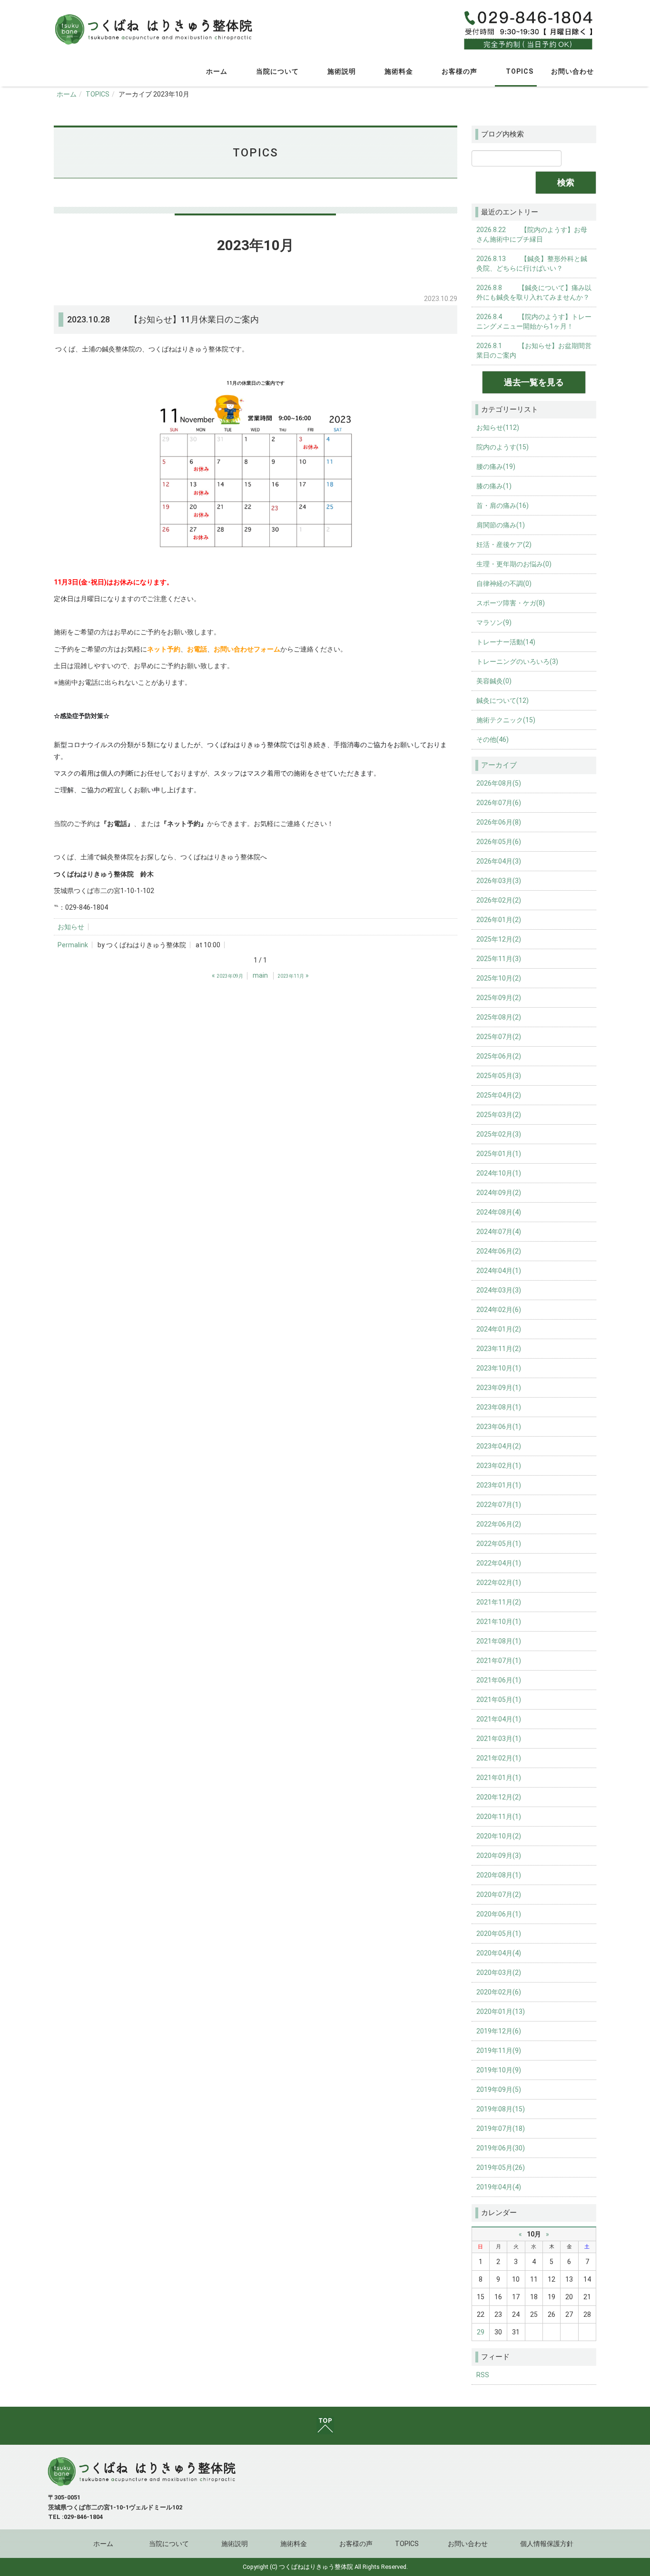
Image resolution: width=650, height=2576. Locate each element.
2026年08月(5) (499, 783)
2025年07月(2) (499, 1037)
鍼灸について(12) (502, 700)
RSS (483, 2375)
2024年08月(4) (499, 1212)
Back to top (325, 2426)
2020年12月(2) (499, 1797)
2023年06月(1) (499, 1427)
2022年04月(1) (499, 1563)
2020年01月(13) (501, 2012)
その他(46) (492, 739)
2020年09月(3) (499, 1856)
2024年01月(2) (499, 1329)
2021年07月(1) (499, 1661)
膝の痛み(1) (494, 486)
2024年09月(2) (499, 1193)
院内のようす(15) (502, 447)
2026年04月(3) (499, 861)
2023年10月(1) (499, 1368)
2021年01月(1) (499, 1778)
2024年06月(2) (499, 1251)
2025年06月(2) (499, 1056)
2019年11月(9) (499, 2051)
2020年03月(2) (499, 1973)
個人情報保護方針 (547, 2544)
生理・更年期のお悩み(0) (514, 564)
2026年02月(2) (499, 900)
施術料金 (397, 71)
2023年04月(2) (499, 1446)
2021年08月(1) (499, 1641)
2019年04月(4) (499, 2187)
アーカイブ (499, 765)
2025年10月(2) (499, 978)
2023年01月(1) (499, 1485)
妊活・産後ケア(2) (504, 544)
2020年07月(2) (499, 1895)
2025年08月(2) (499, 1017)
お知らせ (71, 927)
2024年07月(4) (499, 1232)
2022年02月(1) (499, 1583)
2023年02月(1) (499, 1466)
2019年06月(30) (501, 2148)
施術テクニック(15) (506, 720)
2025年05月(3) (499, 1076)
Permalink (73, 945)
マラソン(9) (494, 622)
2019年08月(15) (501, 2109)
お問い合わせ (572, 71)
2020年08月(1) (499, 1875)
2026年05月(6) (499, 842)
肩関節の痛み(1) (501, 525)
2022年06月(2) (499, 1524)
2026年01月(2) (499, 920)
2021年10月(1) (499, 1622)
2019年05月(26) (501, 2168)
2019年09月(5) (499, 2090)
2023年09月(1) (499, 1388)
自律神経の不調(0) (504, 583)
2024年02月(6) (499, 1310)
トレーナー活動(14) (506, 642)
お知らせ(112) (498, 428)
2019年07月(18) (501, 2129)
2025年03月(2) (499, 1115)
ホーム (215, 71)
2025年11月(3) (499, 959)
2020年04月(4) (499, 1953)
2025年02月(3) (499, 1134)
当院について (276, 71)
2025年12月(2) (499, 939)
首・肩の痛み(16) (502, 505)
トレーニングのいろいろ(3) (517, 661)
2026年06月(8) (499, 822)
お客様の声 (458, 71)
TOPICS (518, 71)
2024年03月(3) (499, 1290)
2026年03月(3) (499, 881)
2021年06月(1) (499, 1680)
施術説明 (340, 71)
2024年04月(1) (499, 1271)
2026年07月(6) (499, 803)
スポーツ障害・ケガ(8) (511, 603)
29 (481, 2332)
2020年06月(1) (499, 1914)
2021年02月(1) (499, 1758)
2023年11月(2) (499, 1349)
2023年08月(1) (499, 1407)
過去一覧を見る (534, 382)
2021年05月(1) (499, 1700)
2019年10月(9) (499, 2070)
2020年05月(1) (499, 1934)
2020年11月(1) (499, 1817)
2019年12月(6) (499, 2031)
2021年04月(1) (499, 1719)
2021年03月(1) (499, 1739)
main (260, 975)
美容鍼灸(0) (494, 681)
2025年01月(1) (499, 1154)
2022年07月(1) (499, 1505)
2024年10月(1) (499, 1173)
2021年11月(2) (499, 1602)
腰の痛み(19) (496, 467)
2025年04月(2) (499, 1095)
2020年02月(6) (499, 1992)
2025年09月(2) (499, 998)
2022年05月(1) (499, 1544)
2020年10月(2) (499, 1836)
